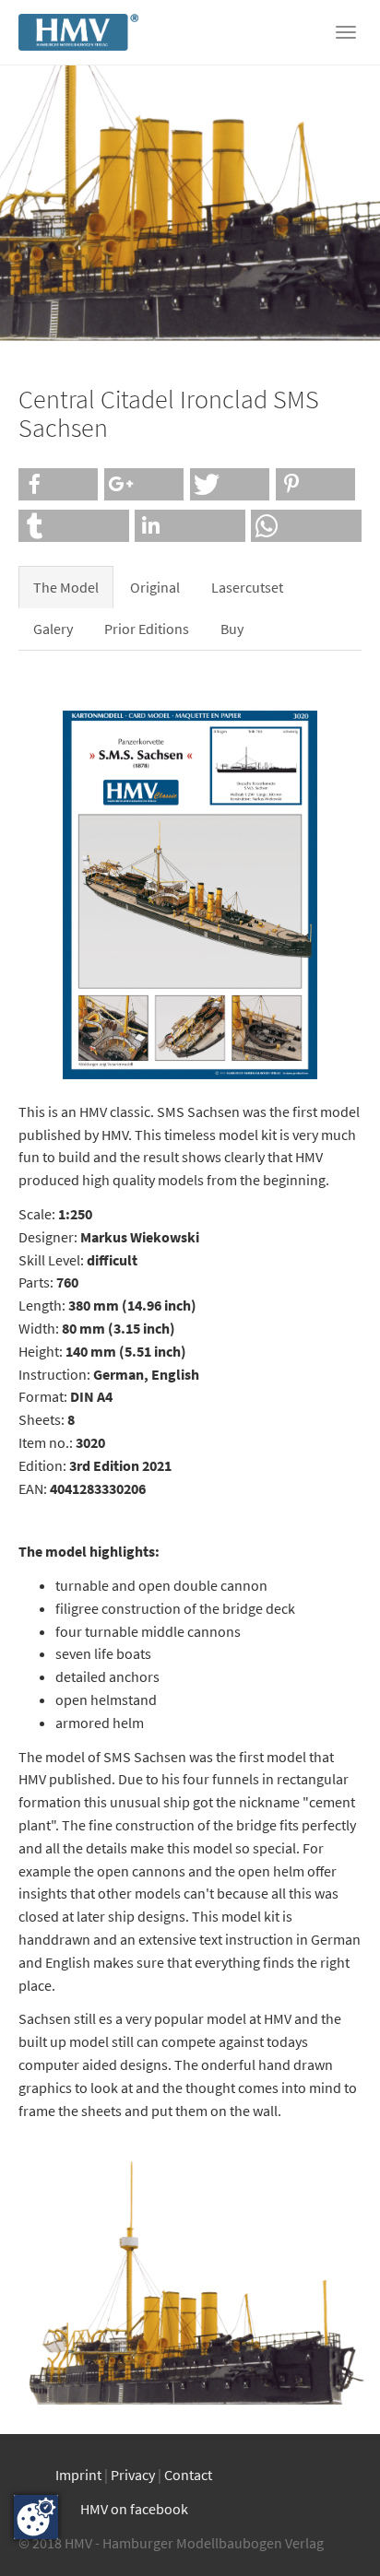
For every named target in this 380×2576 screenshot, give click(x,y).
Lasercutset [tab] (247, 587)
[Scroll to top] (339, 2535)
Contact (188, 2475)
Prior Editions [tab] (147, 629)
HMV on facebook (134, 2509)
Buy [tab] (232, 629)
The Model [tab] (66, 587)
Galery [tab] (53, 629)
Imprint (78, 2475)
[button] (58, 484)
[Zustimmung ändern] (36, 2517)
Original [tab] (155, 587)
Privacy (133, 2475)
